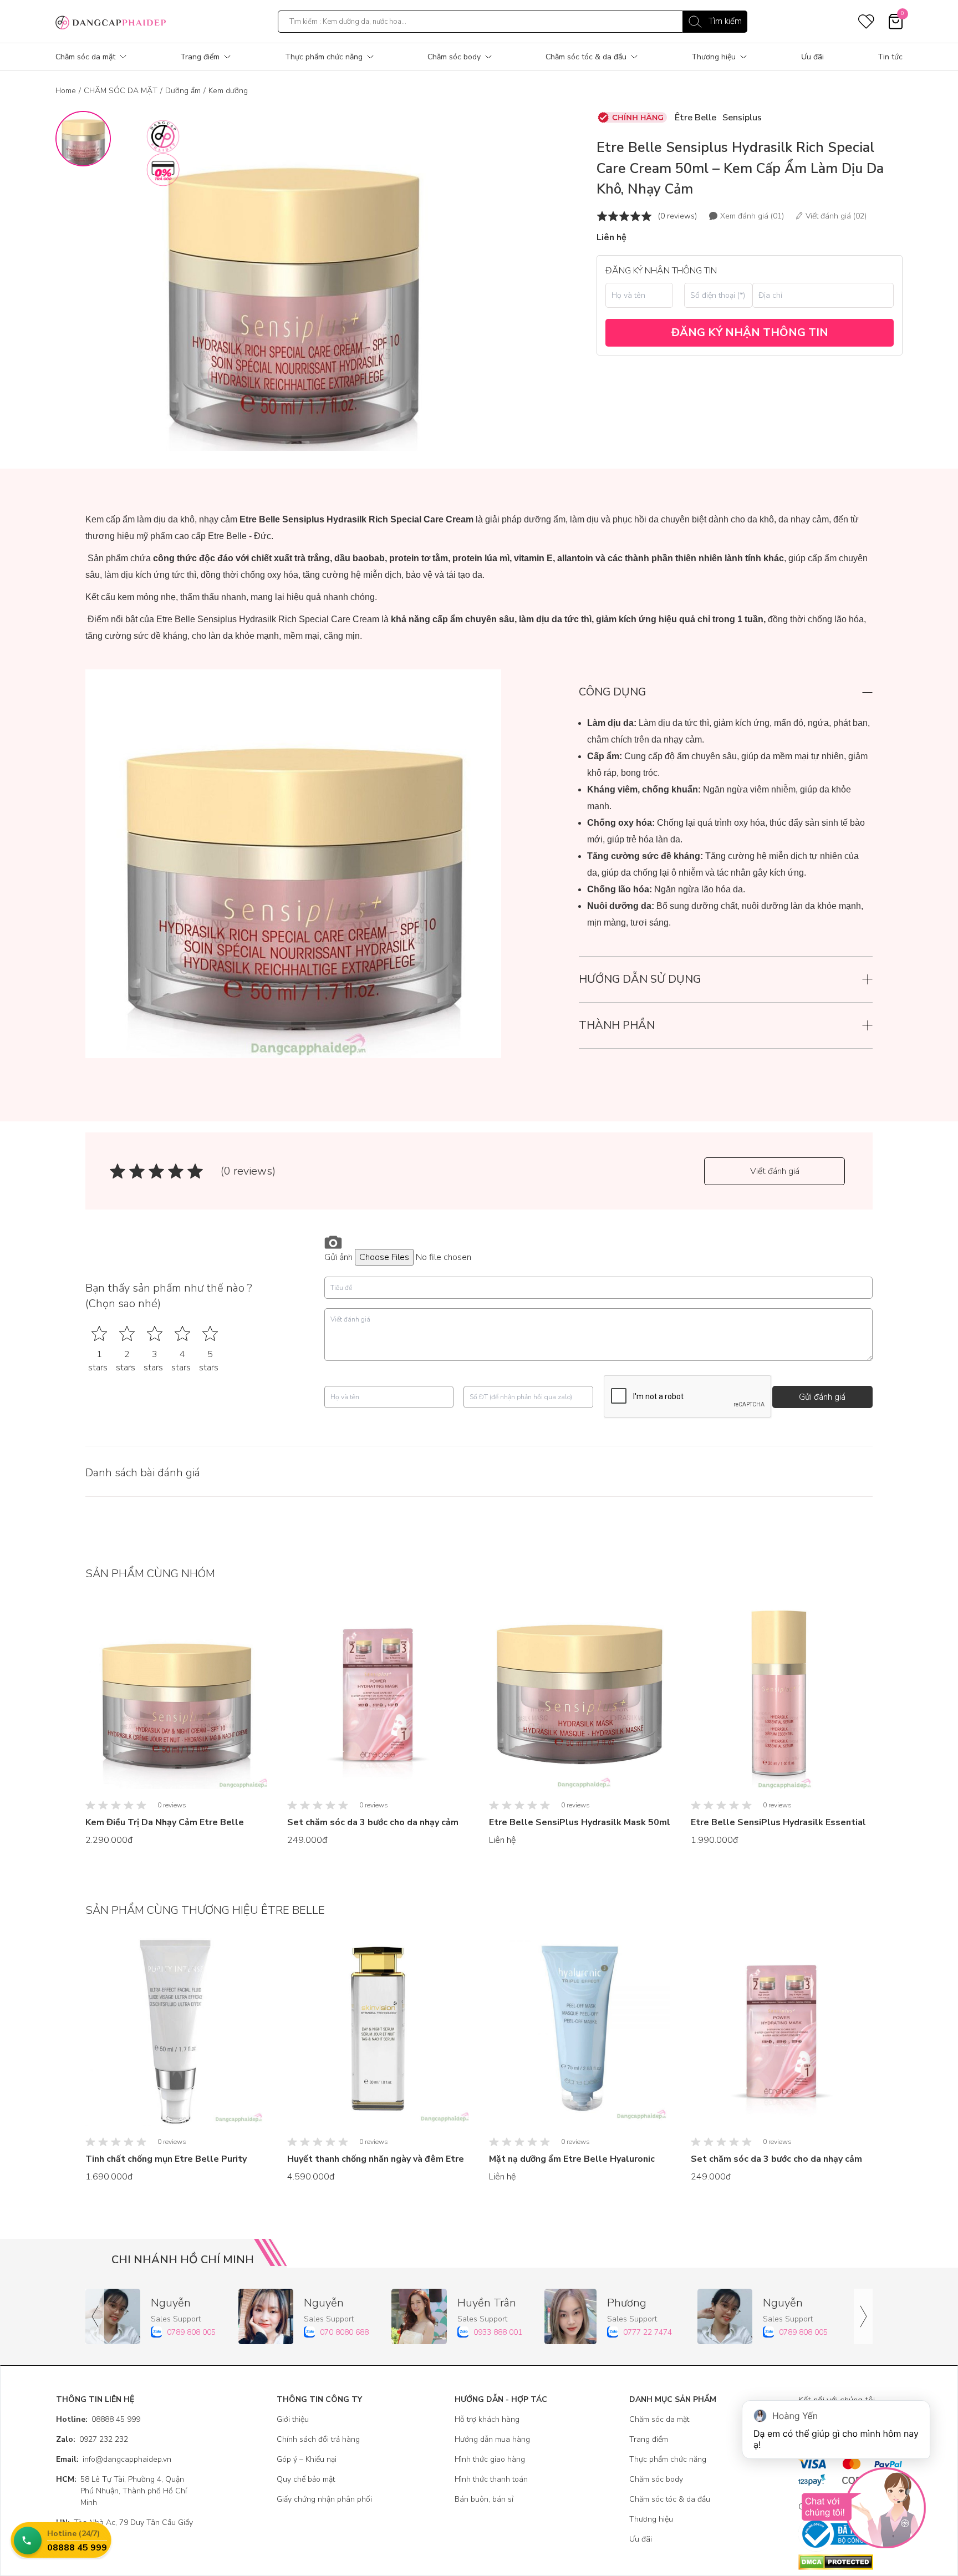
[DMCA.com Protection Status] (850, 2562)
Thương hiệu (714, 57)
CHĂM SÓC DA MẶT (121, 91)
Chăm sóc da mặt (85, 57)
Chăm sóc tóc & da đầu (586, 57)
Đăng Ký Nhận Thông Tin (750, 332)
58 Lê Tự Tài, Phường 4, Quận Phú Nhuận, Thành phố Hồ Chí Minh (121, 2491)
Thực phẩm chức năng (324, 57)
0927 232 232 (92, 2439)
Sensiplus (742, 118)
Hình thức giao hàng (490, 2459)
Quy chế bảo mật (306, 2479)
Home (66, 91)
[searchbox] (513, 22)
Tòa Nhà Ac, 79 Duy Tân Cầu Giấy (124, 2522)
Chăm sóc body (454, 57)
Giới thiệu (293, 2419)
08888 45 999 (98, 2419)
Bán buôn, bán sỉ (484, 2499)
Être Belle (695, 118)
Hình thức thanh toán (491, 2479)
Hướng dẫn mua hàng (492, 2439)
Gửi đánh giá (822, 1397)
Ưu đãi (812, 57)
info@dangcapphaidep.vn (114, 2459)
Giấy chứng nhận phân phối (324, 2499)
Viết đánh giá (775, 1171)
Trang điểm (200, 57)
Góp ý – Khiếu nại (307, 2459)
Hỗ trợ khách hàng (487, 2419)
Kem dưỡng (228, 91)
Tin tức (890, 57)
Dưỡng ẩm (183, 91)
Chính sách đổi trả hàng (318, 2439)
